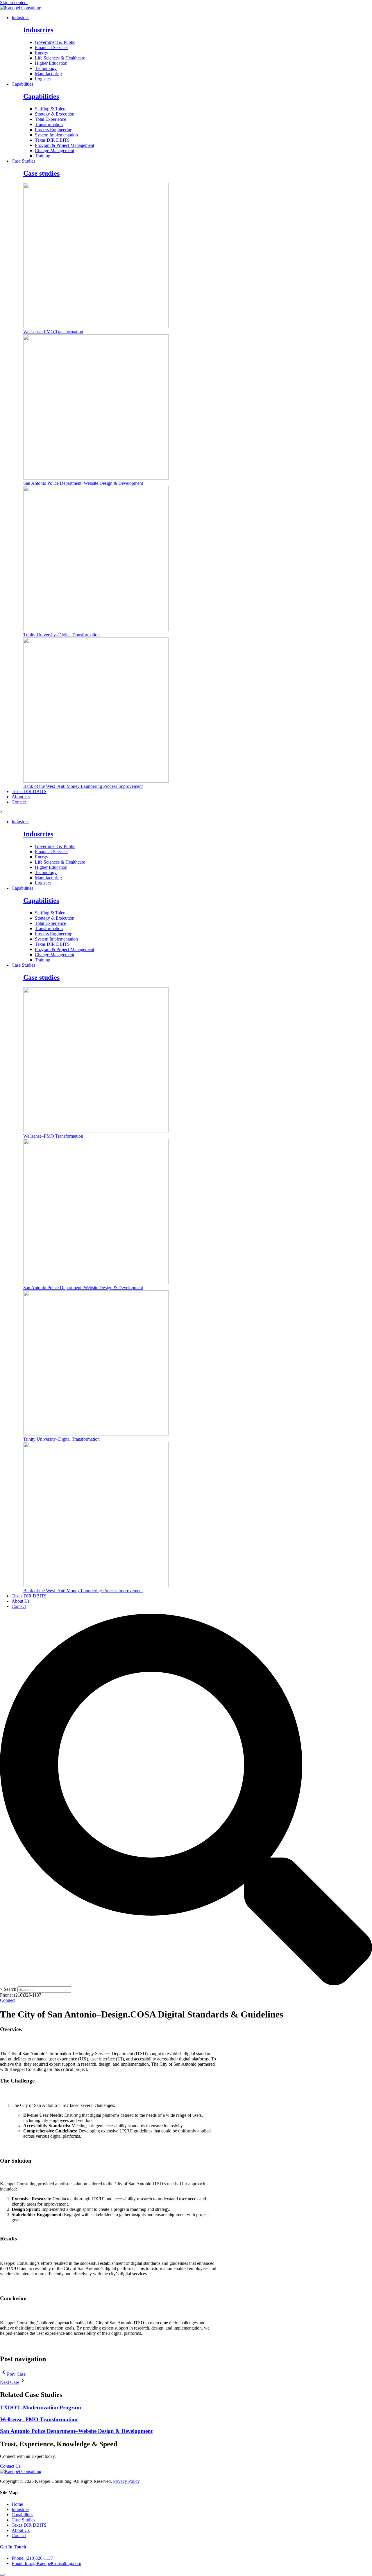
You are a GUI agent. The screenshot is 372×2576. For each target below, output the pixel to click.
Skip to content (14, 2)
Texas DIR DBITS (29, 791)
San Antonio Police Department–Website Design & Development (83, 483)
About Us (21, 797)
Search (10, 1989)
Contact (19, 802)
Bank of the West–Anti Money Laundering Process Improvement (83, 786)
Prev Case (16, 2374)
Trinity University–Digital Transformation (61, 635)
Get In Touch (13, 2547)
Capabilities (22, 84)
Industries (20, 18)
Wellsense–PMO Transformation (53, 332)
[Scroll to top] (2, 2575)
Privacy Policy (126, 2481)
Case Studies (23, 161)
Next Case (10, 2382)
